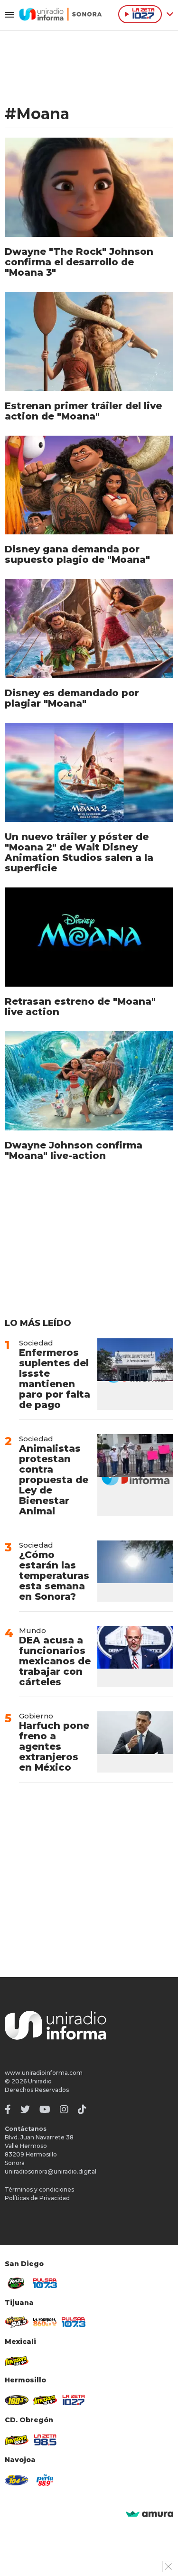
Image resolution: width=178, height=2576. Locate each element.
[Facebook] (8, 2109)
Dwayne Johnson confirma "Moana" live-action (74, 1150)
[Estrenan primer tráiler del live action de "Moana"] (89, 341)
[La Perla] (45, 2480)
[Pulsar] (45, 2283)
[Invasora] (17, 2283)
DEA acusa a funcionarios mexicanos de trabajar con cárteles (55, 1661)
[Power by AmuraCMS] (150, 2515)
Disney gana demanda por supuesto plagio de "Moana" (77, 554)
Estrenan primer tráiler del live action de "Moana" (83, 411)
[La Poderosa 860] (45, 2322)
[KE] (17, 2480)
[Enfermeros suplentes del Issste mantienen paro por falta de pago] (135, 1374)
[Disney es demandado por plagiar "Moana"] (89, 629)
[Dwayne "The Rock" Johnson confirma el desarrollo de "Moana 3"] (89, 187)
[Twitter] (25, 2109)
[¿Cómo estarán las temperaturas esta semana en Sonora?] (135, 1571)
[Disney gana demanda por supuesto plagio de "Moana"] (89, 485)
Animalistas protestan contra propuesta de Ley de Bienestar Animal (54, 1480)
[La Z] (74, 2400)
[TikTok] (82, 2109)
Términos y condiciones (39, 2189)
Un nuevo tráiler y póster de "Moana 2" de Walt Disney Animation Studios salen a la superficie (79, 852)
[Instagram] (64, 2109)
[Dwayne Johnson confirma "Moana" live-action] (89, 1081)
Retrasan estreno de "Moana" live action (80, 1007)
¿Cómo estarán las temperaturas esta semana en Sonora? (54, 1576)
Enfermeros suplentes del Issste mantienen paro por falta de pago (55, 1379)
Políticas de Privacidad (37, 2198)
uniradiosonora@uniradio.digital (51, 2171)
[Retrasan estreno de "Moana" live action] (89, 937)
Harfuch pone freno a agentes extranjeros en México (54, 1746)
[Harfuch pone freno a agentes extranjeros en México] (135, 1742)
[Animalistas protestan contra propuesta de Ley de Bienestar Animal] (135, 1475)
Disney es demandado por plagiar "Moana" (72, 698)
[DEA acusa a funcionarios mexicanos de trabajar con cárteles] (135, 1657)
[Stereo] (17, 2400)
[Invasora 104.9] (17, 2361)
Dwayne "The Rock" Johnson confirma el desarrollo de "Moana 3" (79, 262)
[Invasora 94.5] (17, 2322)
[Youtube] (45, 2109)
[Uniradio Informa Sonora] (61, 14)
